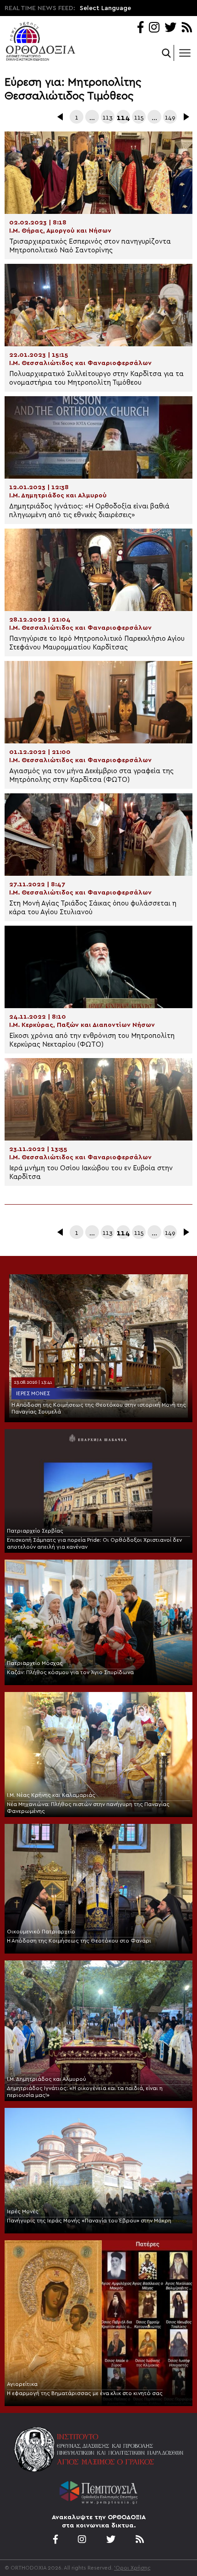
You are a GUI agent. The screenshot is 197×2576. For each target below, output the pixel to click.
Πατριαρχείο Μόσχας (35, 1663)
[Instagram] (154, 28)
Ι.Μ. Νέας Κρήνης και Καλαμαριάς (51, 1795)
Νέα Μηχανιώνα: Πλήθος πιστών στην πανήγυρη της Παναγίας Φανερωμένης (88, 1808)
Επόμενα (186, 117)
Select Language (105, 8)
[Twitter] (170, 28)
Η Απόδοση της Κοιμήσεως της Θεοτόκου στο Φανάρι (79, 1941)
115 (139, 118)
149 (170, 118)
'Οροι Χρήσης (132, 2568)
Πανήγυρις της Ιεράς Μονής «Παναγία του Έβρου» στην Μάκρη (89, 2221)
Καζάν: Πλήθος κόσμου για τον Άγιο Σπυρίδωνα (70, 1672)
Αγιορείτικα (22, 2384)
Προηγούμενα (61, 117)
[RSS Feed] (187, 28)
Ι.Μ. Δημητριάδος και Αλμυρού (47, 2079)
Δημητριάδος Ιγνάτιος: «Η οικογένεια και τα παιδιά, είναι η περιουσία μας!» (85, 2092)
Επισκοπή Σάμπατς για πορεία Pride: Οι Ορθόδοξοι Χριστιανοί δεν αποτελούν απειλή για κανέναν (94, 1543)
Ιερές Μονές (33, 1393)
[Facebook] (140, 28)
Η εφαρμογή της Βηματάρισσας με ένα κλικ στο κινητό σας (85, 2393)
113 (108, 118)
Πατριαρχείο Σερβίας (35, 1531)
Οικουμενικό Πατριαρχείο (41, 1932)
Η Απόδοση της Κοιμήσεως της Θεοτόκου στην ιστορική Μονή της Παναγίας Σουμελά (99, 1408)
